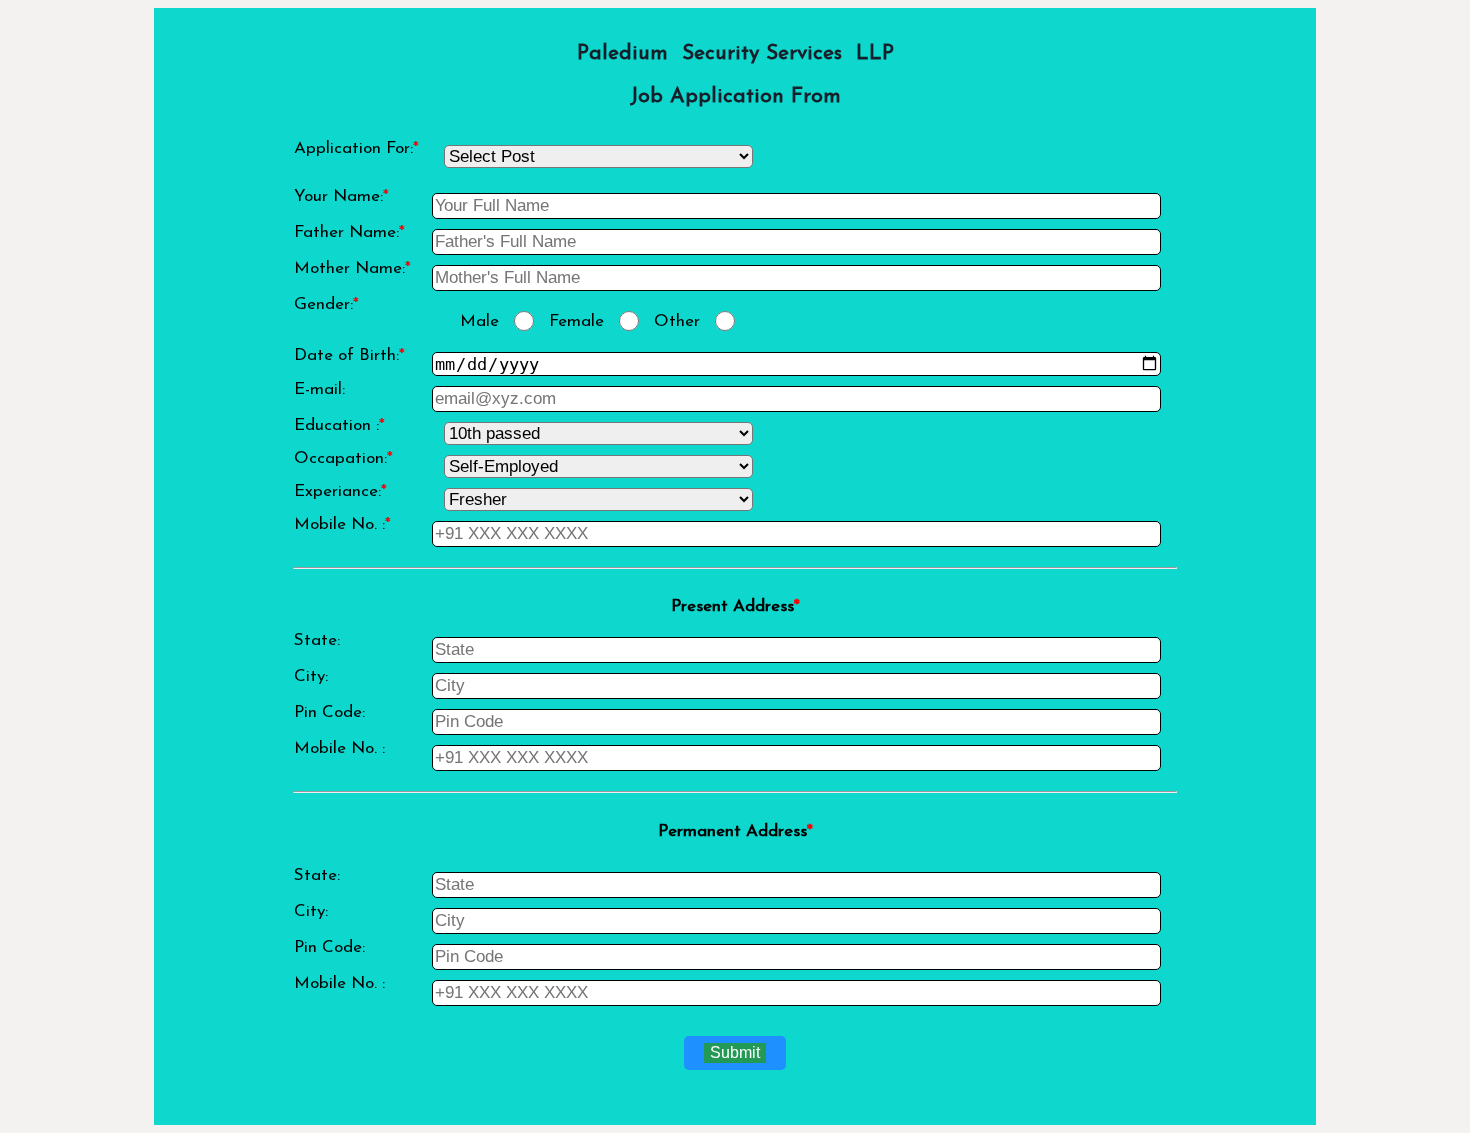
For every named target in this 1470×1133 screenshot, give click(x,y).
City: (311, 676)
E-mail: (319, 389)
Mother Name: (352, 268)
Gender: (326, 304)
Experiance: (340, 491)
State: (317, 640)
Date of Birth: (349, 355)
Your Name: (341, 196)
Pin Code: (329, 712)
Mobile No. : (342, 524)
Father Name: (349, 232)
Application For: (356, 148)
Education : (339, 425)
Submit (735, 1052)
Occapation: (343, 458)
